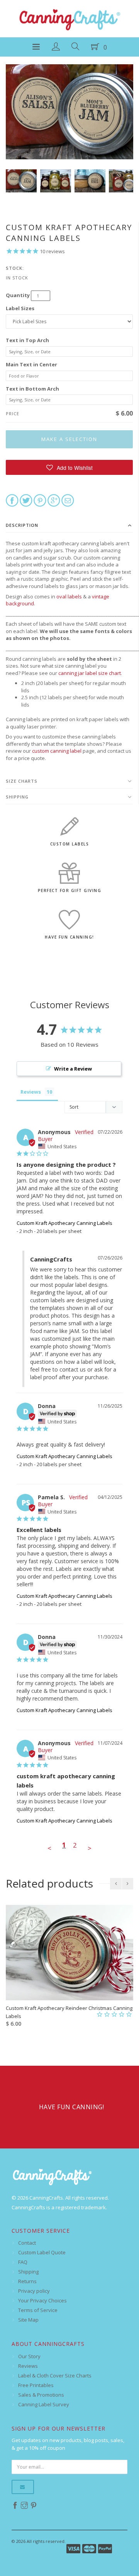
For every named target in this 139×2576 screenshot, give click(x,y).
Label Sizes (20, 308)
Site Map (28, 2320)
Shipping (17, 797)
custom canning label (57, 751)
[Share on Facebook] (12, 500)
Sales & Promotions (41, 2395)
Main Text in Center (31, 364)
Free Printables (36, 2385)
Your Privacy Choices (42, 2300)
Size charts (22, 781)
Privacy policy (34, 2291)
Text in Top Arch (27, 340)
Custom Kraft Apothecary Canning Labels (64, 1223)
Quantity (18, 295)
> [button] (90, 1848)
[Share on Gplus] (54, 500)
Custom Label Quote (42, 2252)
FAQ (23, 2262)
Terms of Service (38, 2310)
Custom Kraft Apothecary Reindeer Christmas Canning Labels (69, 2012)
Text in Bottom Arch (32, 389)
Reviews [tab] (31, 1092)
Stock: (15, 268)
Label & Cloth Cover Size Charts (55, 2376)
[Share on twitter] (26, 500)
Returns (27, 2281)
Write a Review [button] (73, 1069)
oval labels (69, 596)
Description (22, 525)
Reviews (28, 2366)
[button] (69, 467)
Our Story (29, 2356)
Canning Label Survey (44, 2404)
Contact (27, 2243)
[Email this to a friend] (68, 500)
